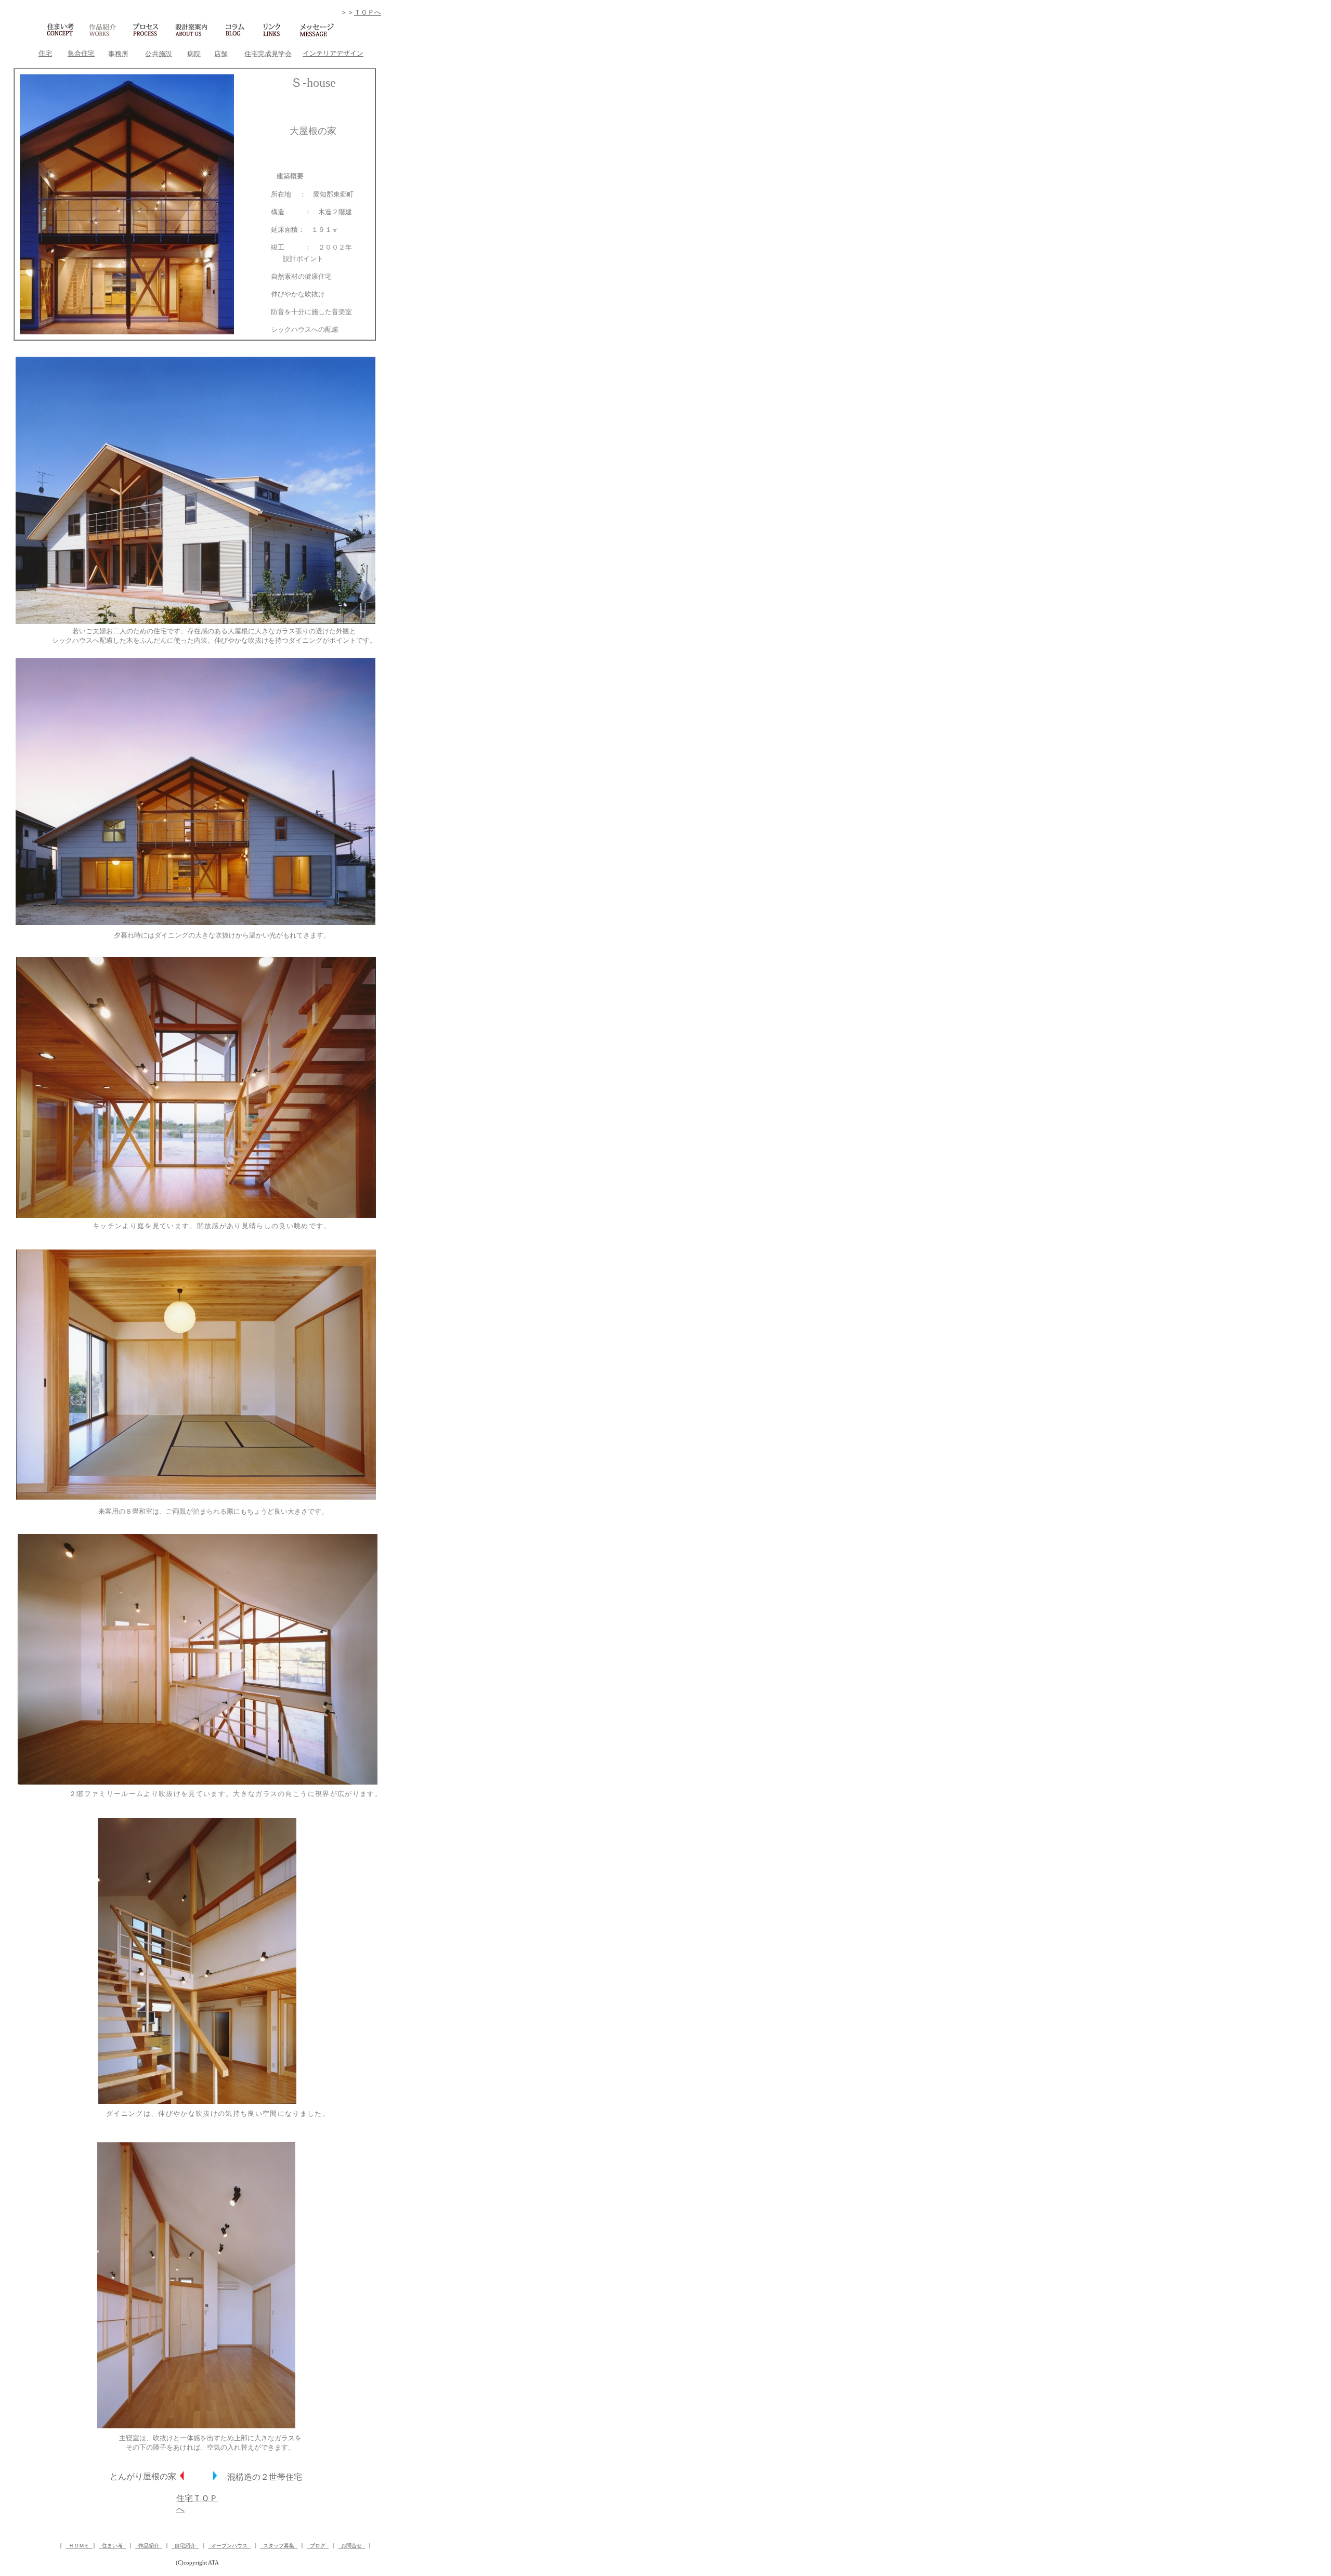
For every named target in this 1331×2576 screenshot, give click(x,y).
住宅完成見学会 (268, 54)
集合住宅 (81, 53)
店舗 (221, 54)
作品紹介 (149, 2546)
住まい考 (112, 2546)
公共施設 (159, 54)
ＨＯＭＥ (79, 2546)
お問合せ (351, 2546)
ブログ (318, 2546)
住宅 (45, 53)
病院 (194, 54)
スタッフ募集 (279, 2546)
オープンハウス (229, 2546)
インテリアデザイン (333, 53)
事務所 (118, 54)
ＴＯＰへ (368, 12)
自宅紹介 (185, 2546)
